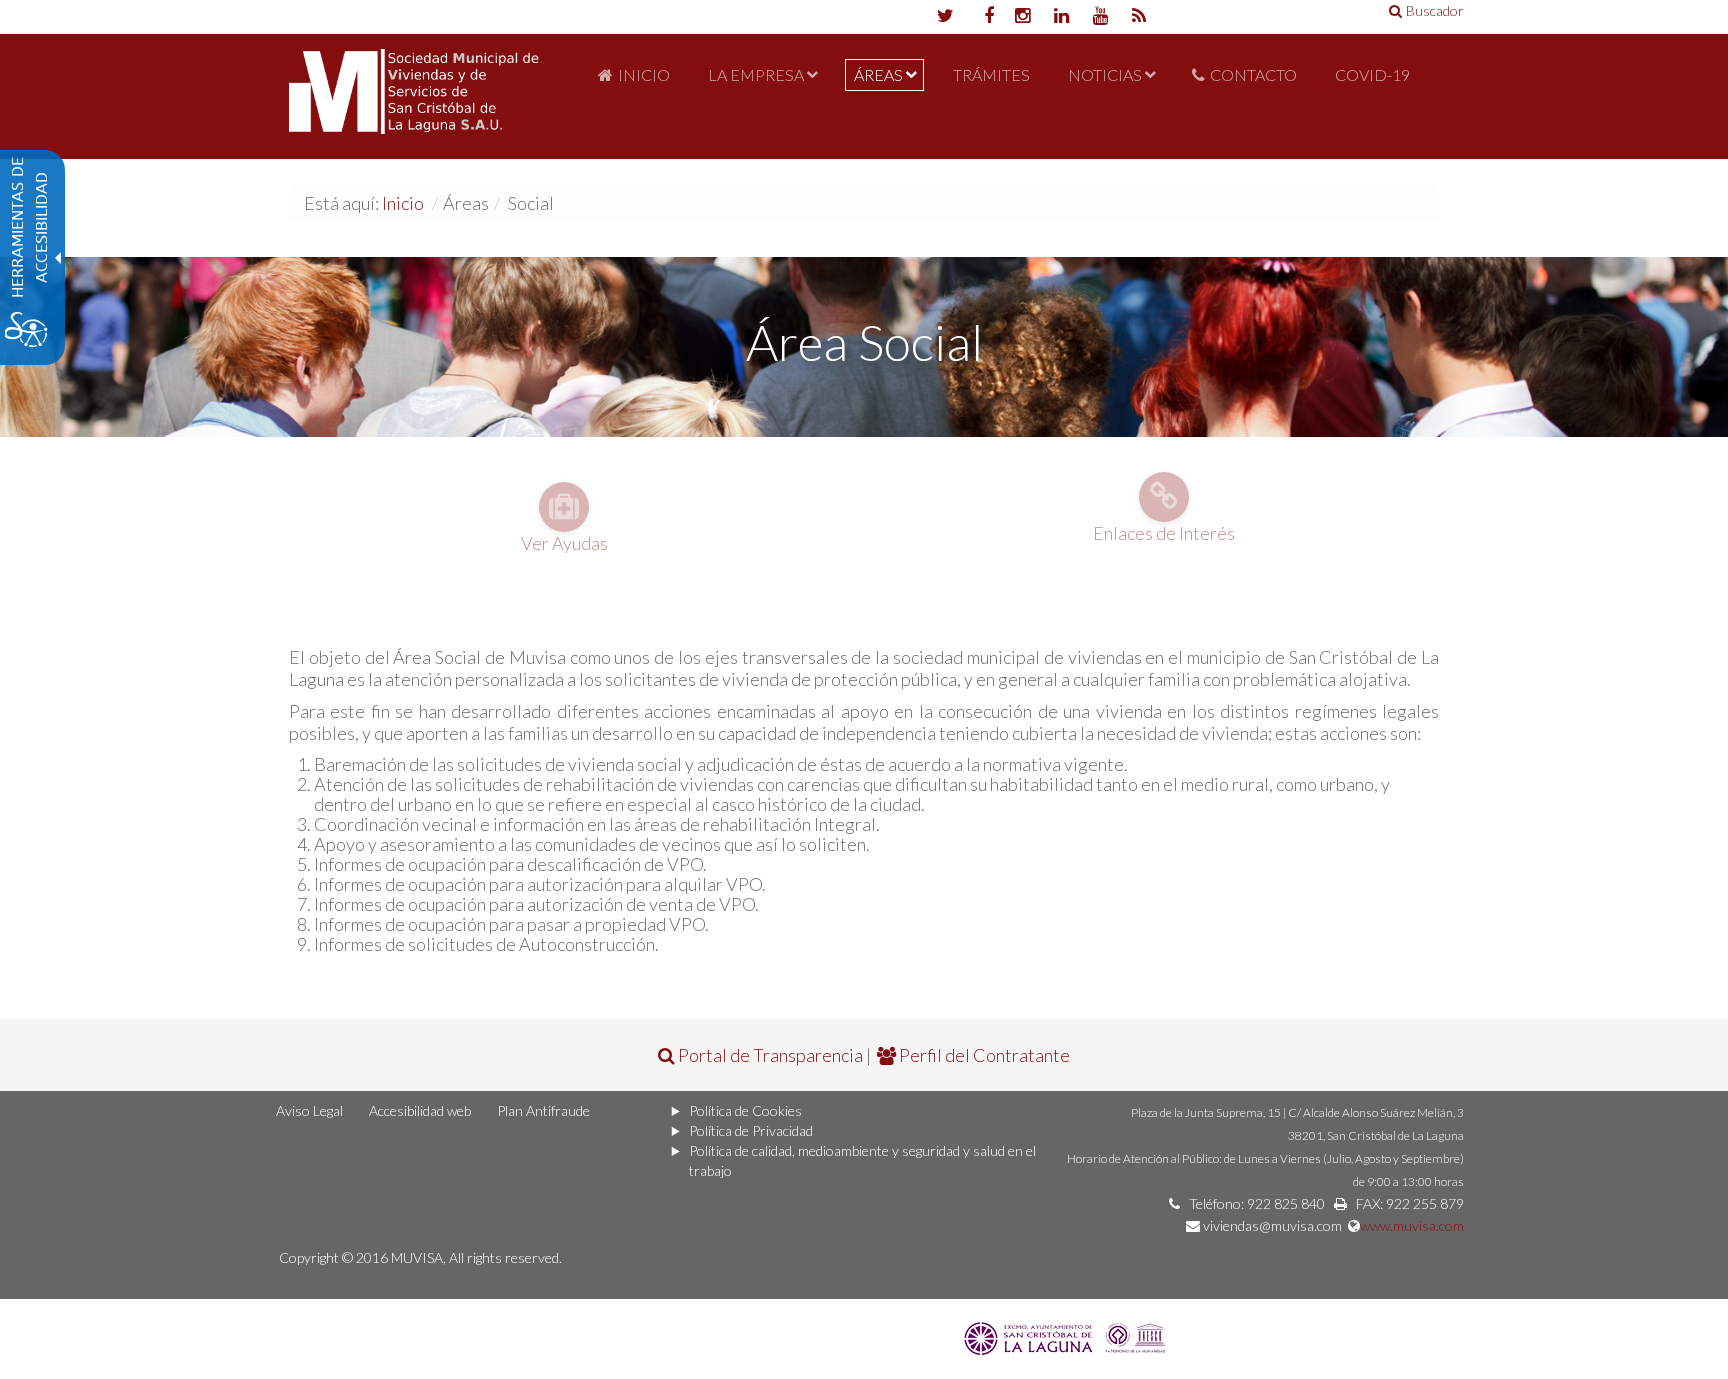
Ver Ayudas (564, 543)
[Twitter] (944, 17)
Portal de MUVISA (414, 96)
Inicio (403, 203)
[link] (1067, 1336)
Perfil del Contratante (983, 1055)
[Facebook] (983, 17)
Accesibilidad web (420, 1110)
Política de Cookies (745, 1110)
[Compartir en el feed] (1139, 17)
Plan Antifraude (543, 1110)
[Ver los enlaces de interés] (1164, 492)
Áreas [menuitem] (878, 74)
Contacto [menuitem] (1253, 74)
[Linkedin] (1061, 17)
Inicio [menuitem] (644, 74)
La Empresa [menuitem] (756, 74)
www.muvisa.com (1412, 1225)
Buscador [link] (1435, 10)
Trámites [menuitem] (991, 74)
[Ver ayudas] (564, 502)
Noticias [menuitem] (1105, 74)
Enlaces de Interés (1164, 533)
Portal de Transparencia (769, 1055)
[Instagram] (1022, 17)
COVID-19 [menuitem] (1372, 74)
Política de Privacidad (751, 1130)
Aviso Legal (309, 1110)
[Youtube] (1100, 17)
